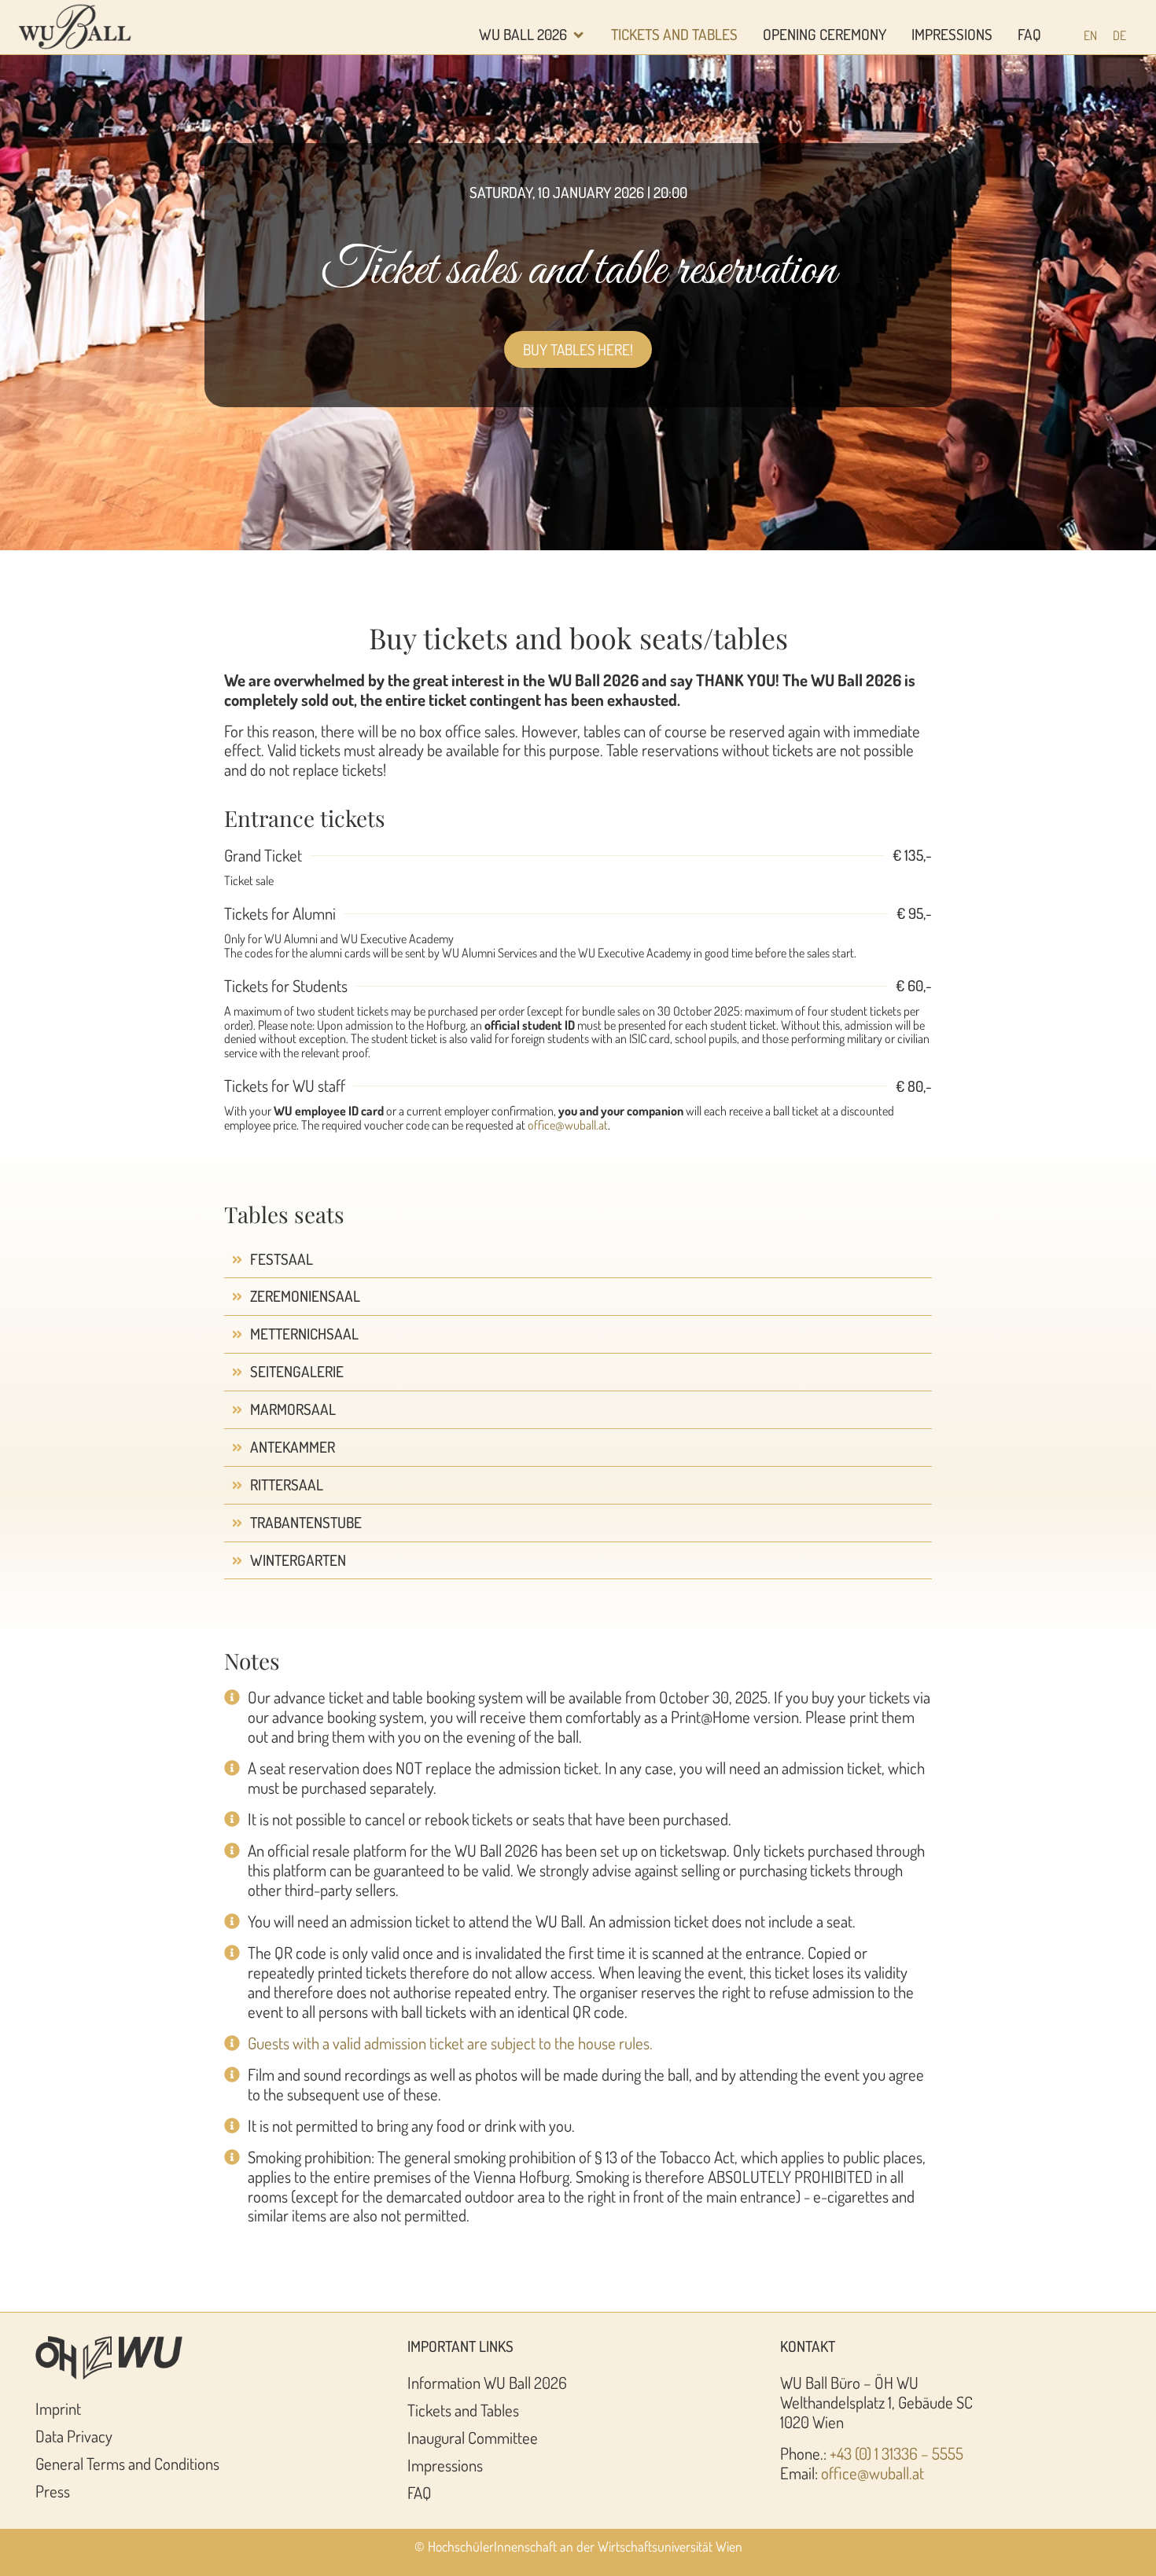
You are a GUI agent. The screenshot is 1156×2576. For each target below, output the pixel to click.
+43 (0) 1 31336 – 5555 (896, 2453)
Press (53, 2491)
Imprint (58, 2409)
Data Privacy (74, 2436)
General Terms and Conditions (127, 2464)
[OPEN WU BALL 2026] (578, 35)
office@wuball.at (568, 1125)
